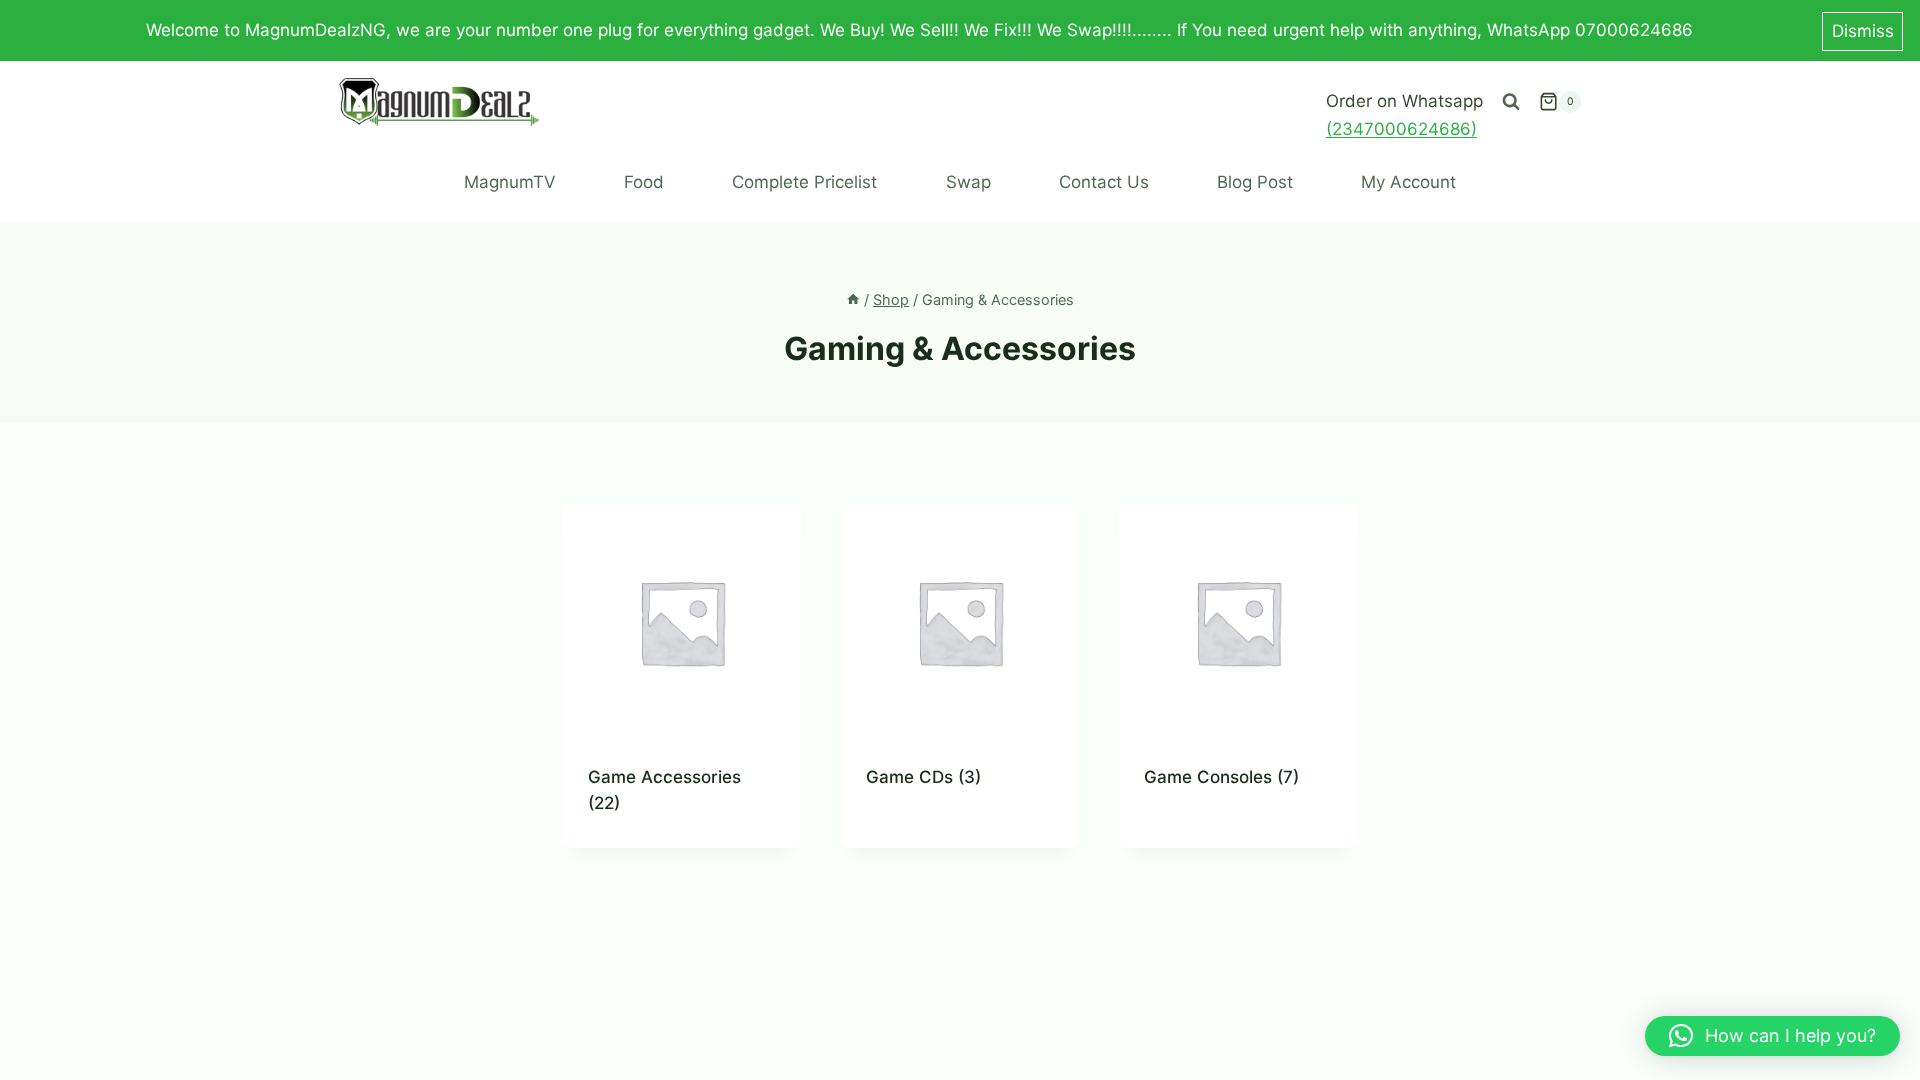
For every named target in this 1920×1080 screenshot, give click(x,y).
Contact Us (1104, 182)
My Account (1408, 182)
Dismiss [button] (1863, 31)
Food (644, 182)
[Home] (853, 299)
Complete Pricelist (804, 182)
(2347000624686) (1401, 129)
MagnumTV (510, 182)
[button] (1772, 1036)
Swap (968, 182)
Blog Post (1255, 182)
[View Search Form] (1511, 102)
